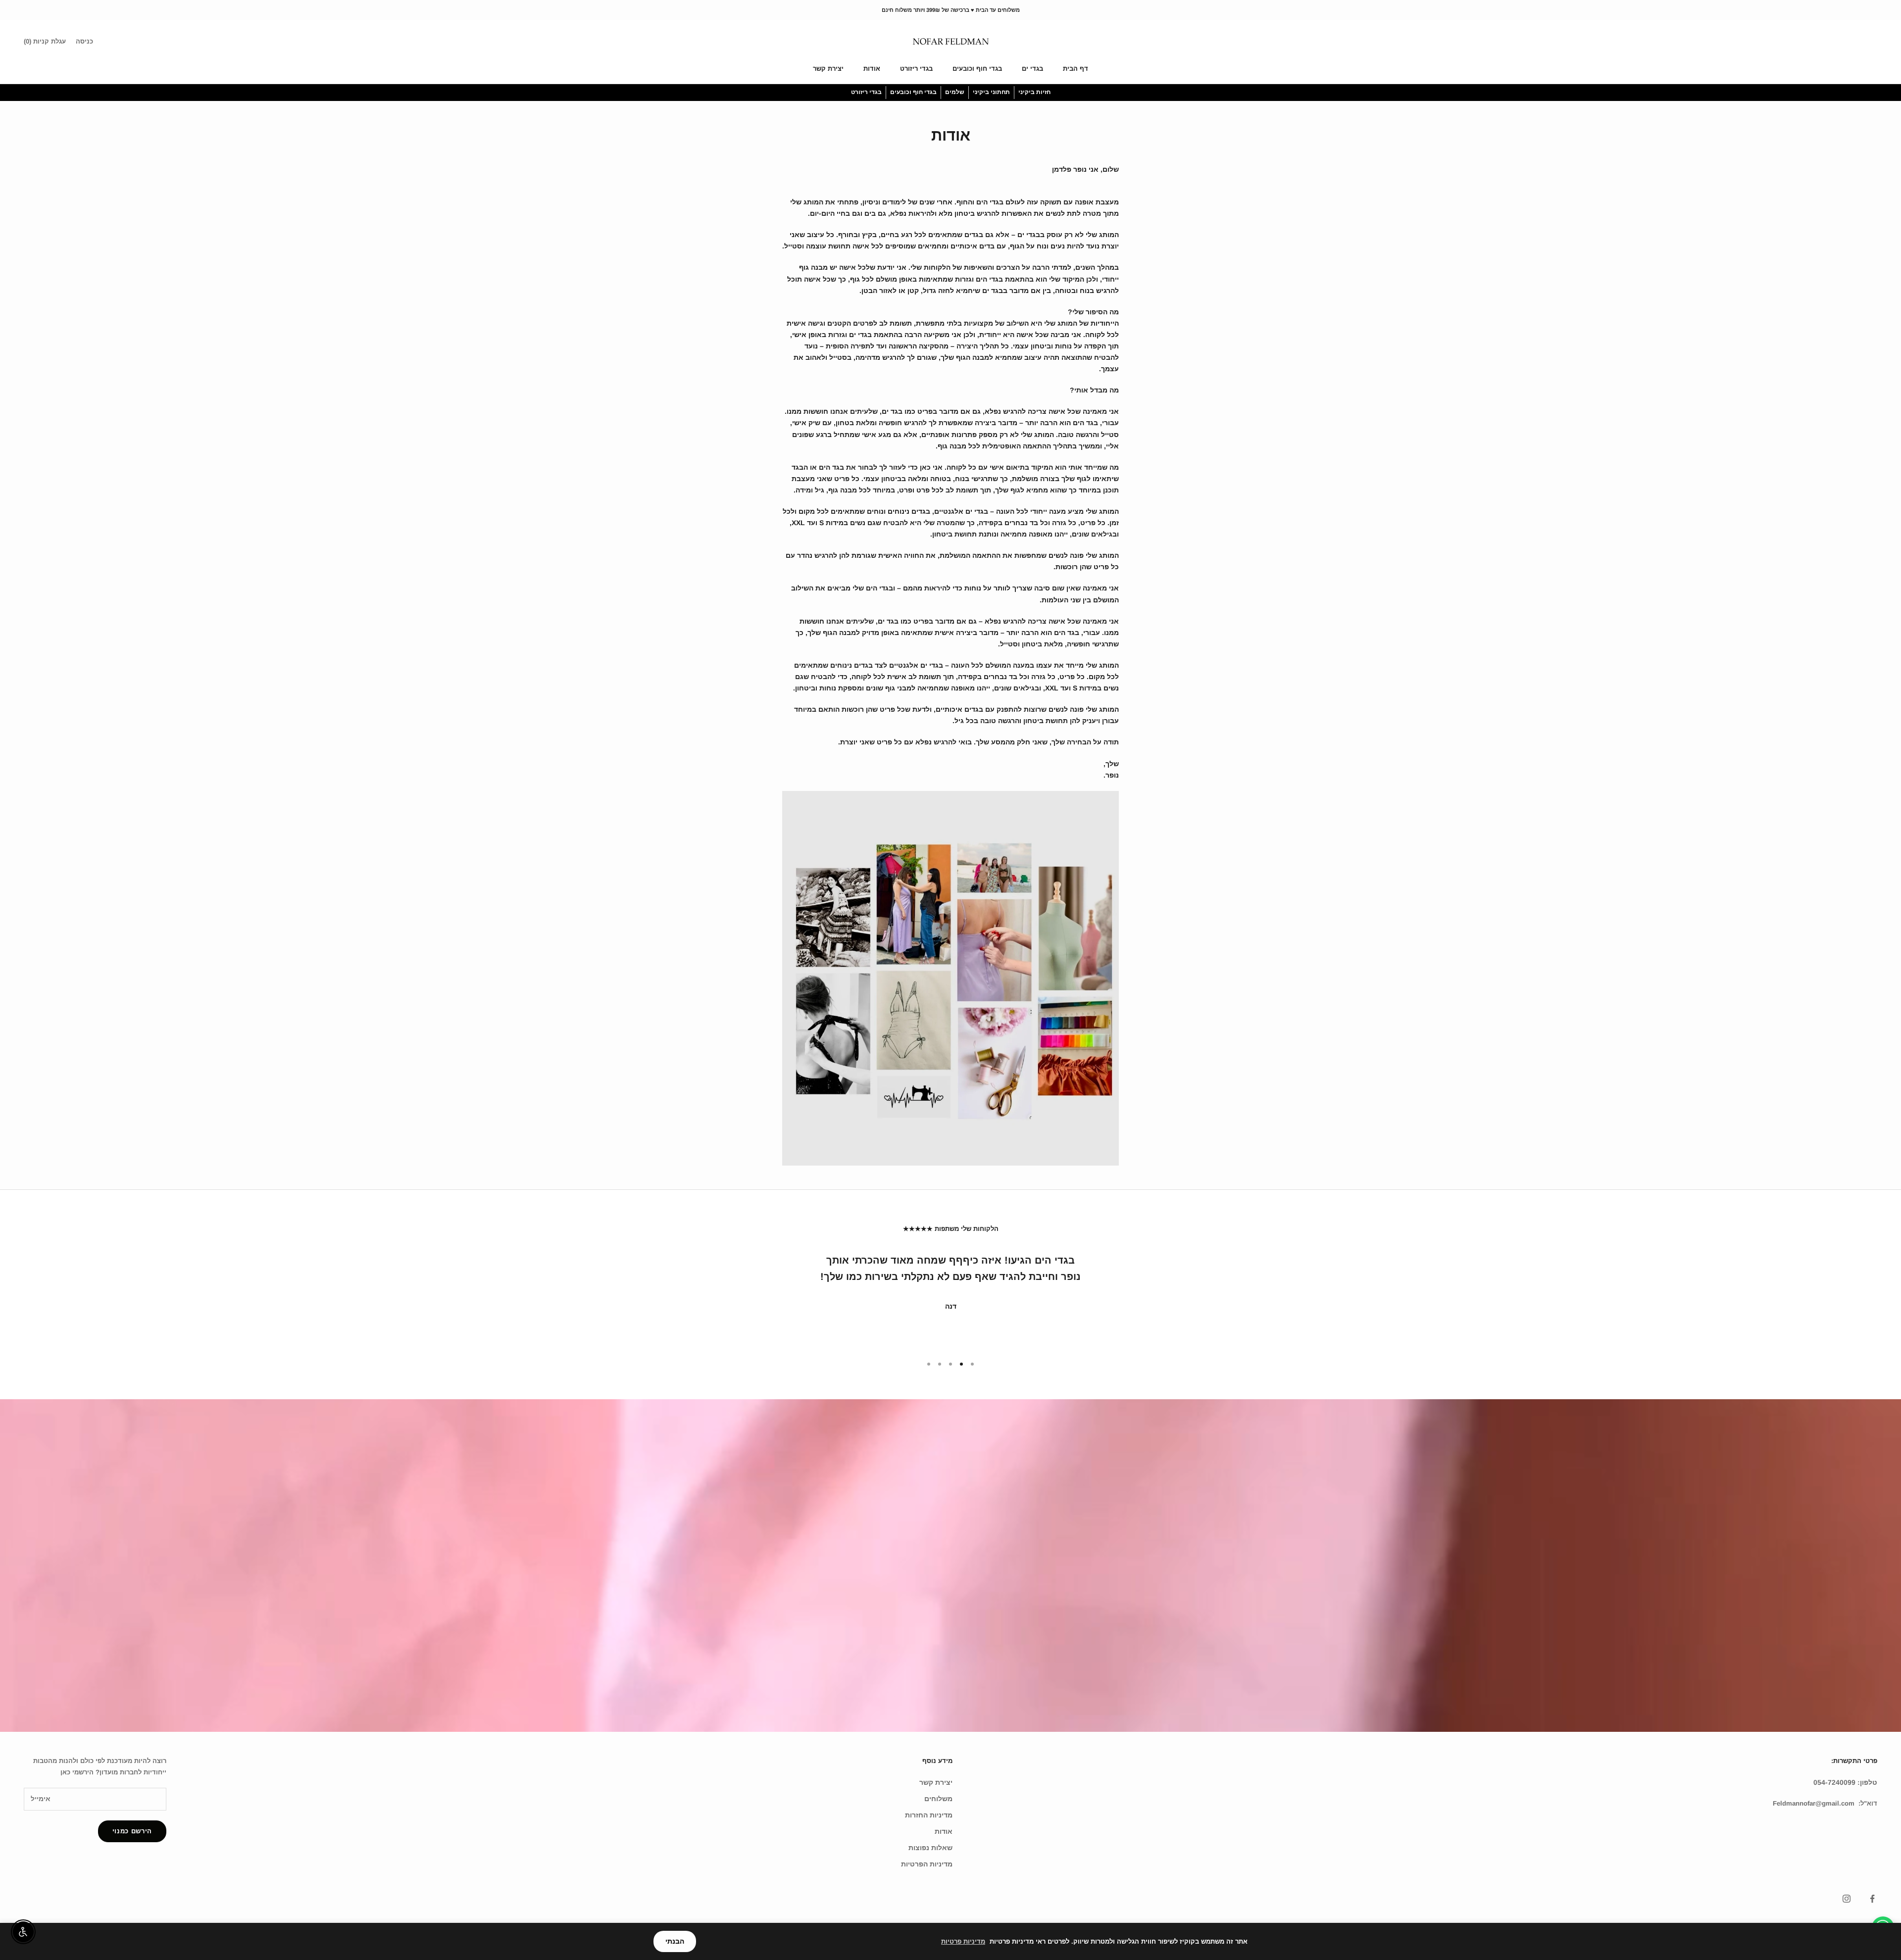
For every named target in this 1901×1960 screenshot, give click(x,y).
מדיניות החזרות (929, 1815)
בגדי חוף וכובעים (977, 69)
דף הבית (1076, 69)
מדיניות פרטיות (963, 1941)
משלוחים (938, 1799)
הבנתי (675, 1941)
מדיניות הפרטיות (927, 1864)
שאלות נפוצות (930, 1848)
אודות (872, 69)
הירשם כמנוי (132, 1831)
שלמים (955, 92)
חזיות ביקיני (1034, 92)
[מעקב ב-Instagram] (1847, 1899)
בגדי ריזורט (916, 69)
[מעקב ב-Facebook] (1872, 1899)
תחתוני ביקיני (991, 92)
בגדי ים (1032, 69)
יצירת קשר (828, 69)
